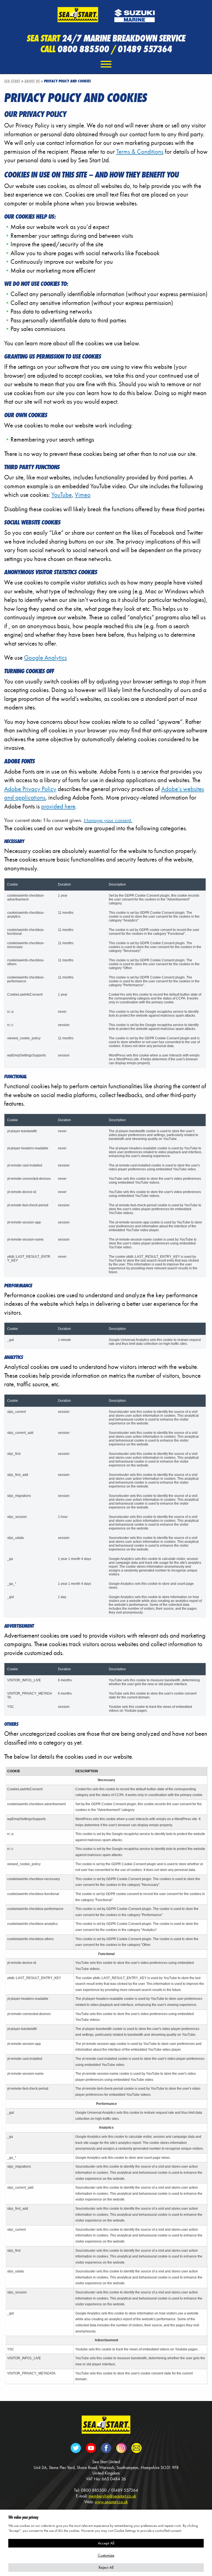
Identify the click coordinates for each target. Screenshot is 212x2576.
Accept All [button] (106, 2543)
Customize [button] (106, 2555)
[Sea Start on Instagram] (121, 2447)
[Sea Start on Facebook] (106, 2447)
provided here (58, 806)
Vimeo (83, 495)
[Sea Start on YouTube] (91, 2447)
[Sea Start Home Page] (106, 2424)
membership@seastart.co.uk (112, 2496)
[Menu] (106, 64)
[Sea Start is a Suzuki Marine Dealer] (134, 14)
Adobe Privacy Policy (30, 789)
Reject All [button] (106, 2567)
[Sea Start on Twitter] (76, 2447)
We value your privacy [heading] (23, 2517)
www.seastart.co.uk (111, 2502)
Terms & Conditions (140, 152)
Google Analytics (45, 658)
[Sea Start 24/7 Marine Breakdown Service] (78, 14)
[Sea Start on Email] (136, 2447)
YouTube (62, 495)
